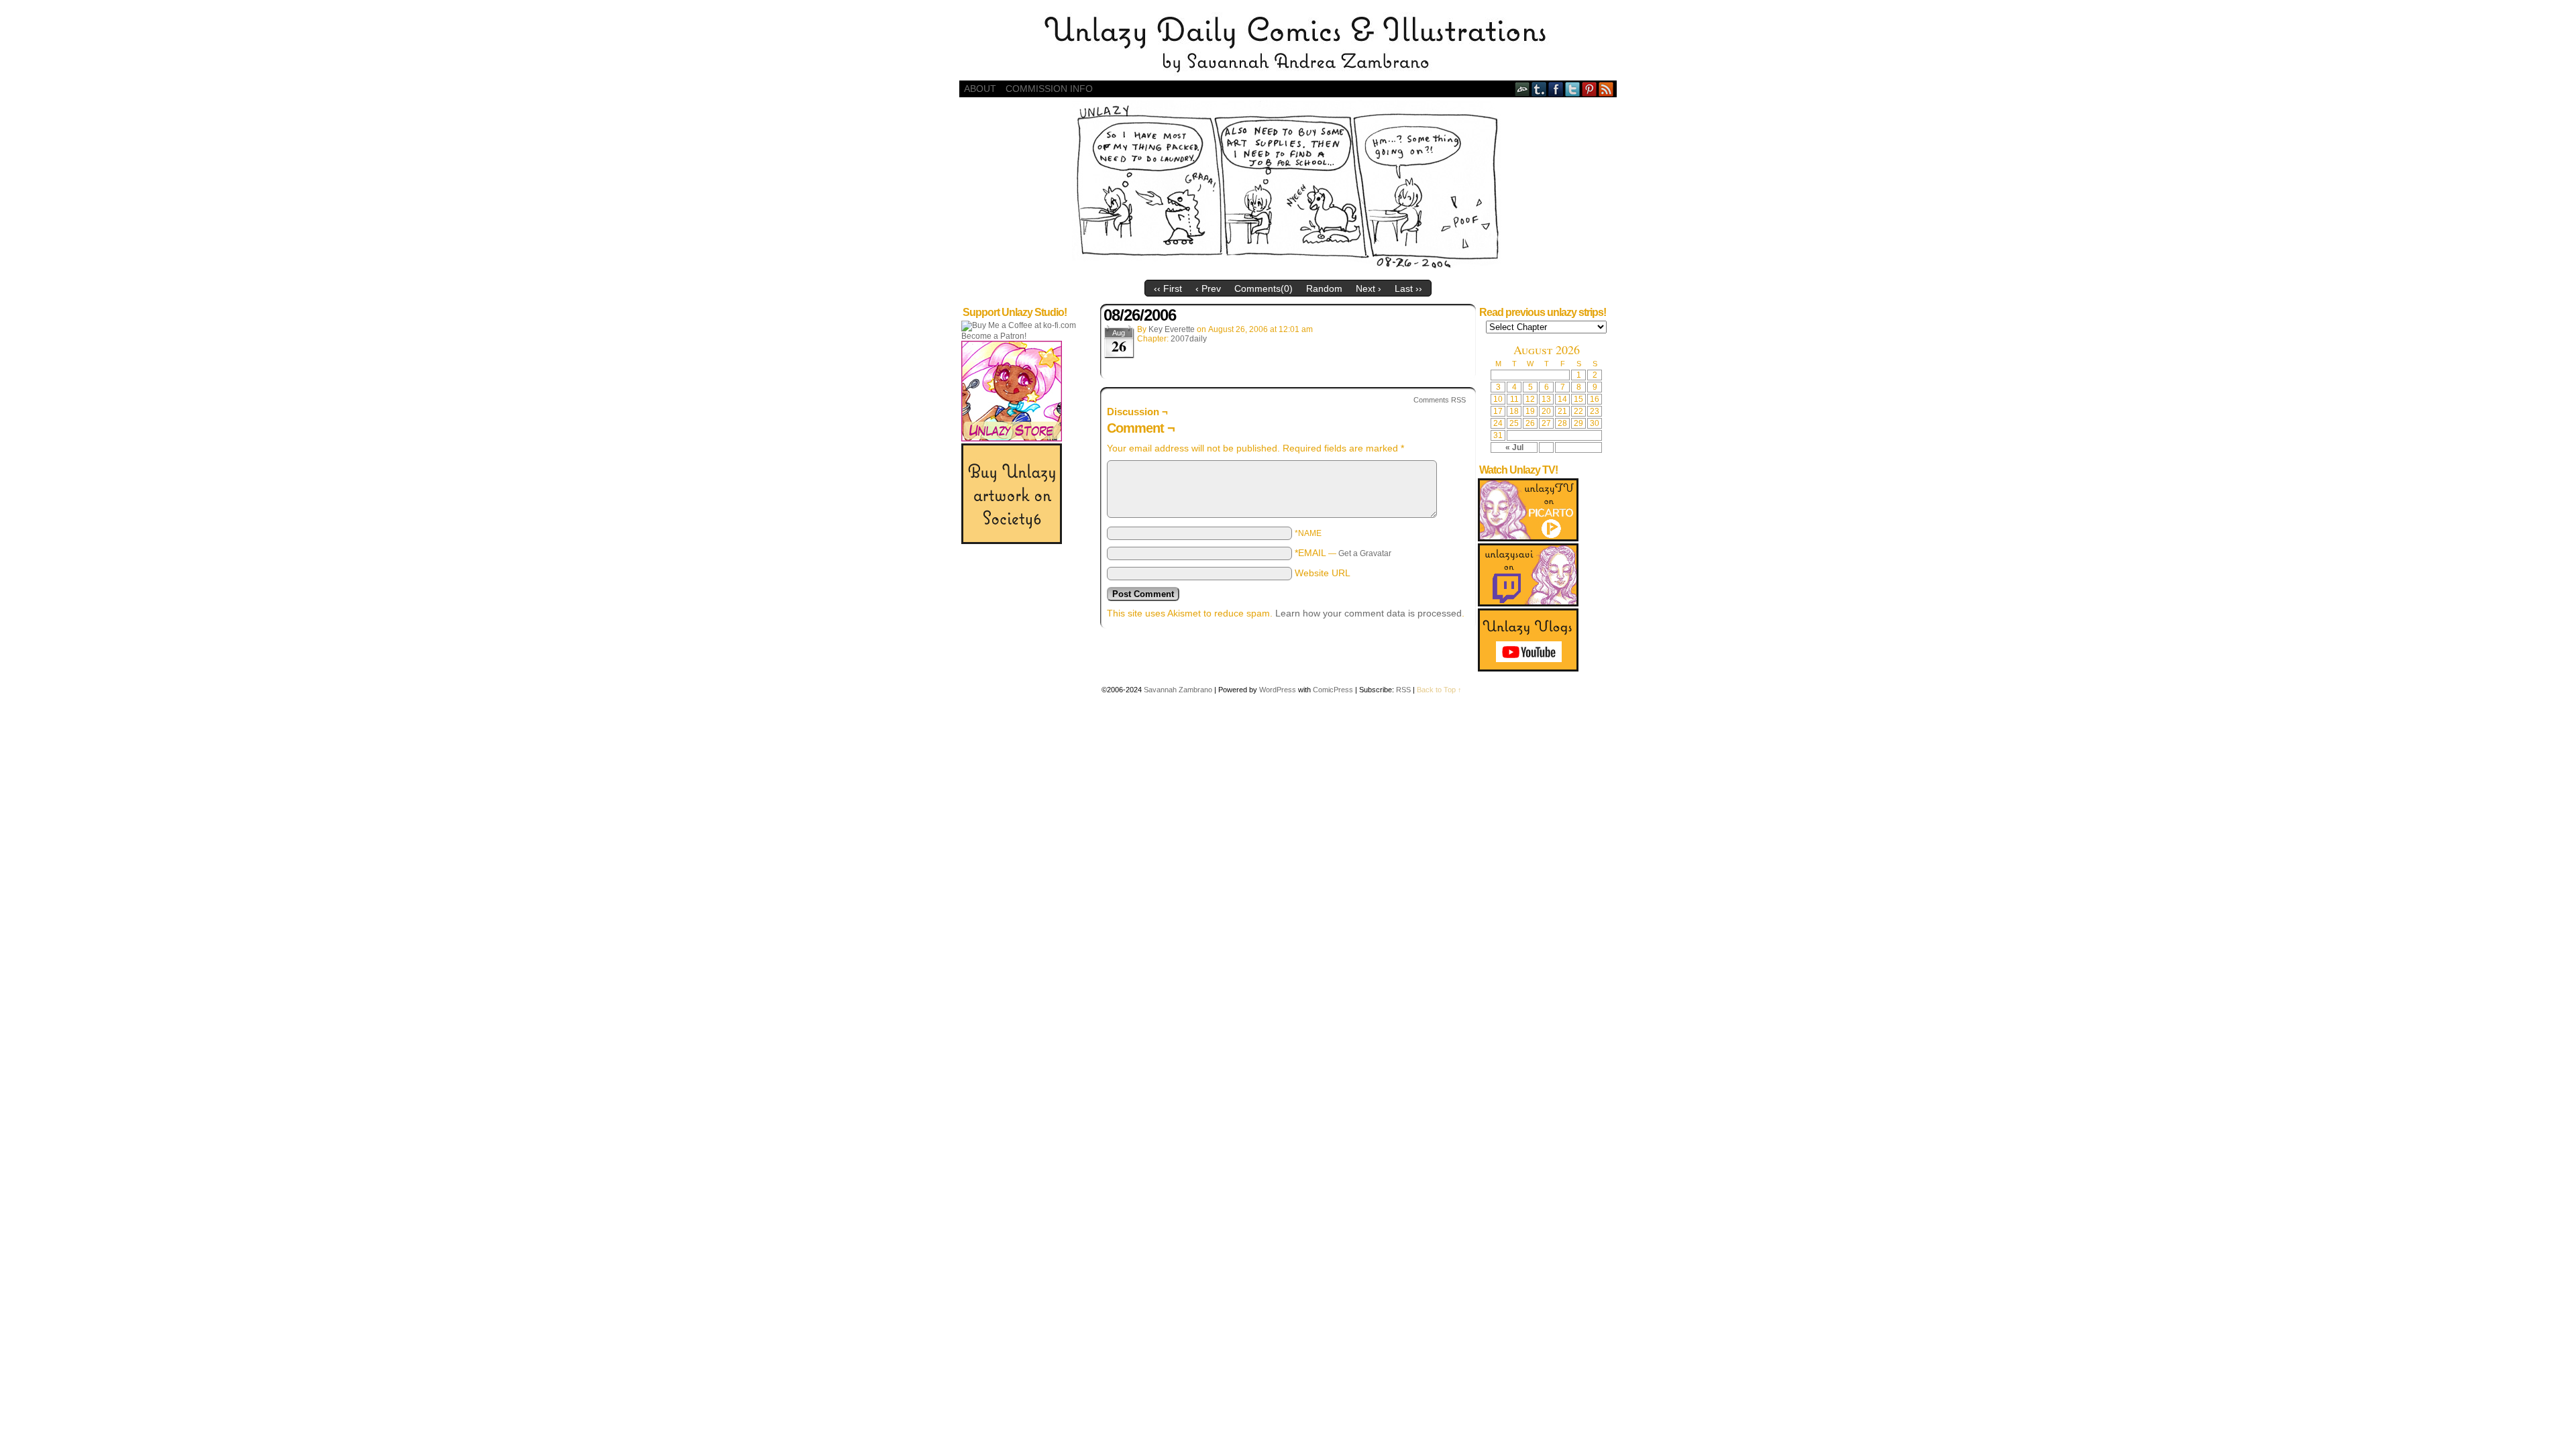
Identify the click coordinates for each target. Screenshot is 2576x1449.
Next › (1368, 288)
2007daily (1189, 339)
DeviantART (1522, 89)
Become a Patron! (994, 336)
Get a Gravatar (1365, 553)
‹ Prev (1208, 288)
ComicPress (1333, 690)
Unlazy (1288, 44)
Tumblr (1539, 89)
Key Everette (1172, 329)
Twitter (1573, 89)
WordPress (1278, 690)
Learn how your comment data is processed (1368, 613)
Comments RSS (1440, 400)
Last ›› (1408, 288)
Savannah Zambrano (1178, 690)
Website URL (1323, 573)
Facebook (1556, 89)
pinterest (1590, 89)
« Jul (1514, 447)
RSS (1606, 89)
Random (1324, 288)
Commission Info (1049, 89)
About (980, 89)
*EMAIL (1343, 553)
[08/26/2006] (1288, 270)
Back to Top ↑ (1439, 690)
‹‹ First (1168, 288)
